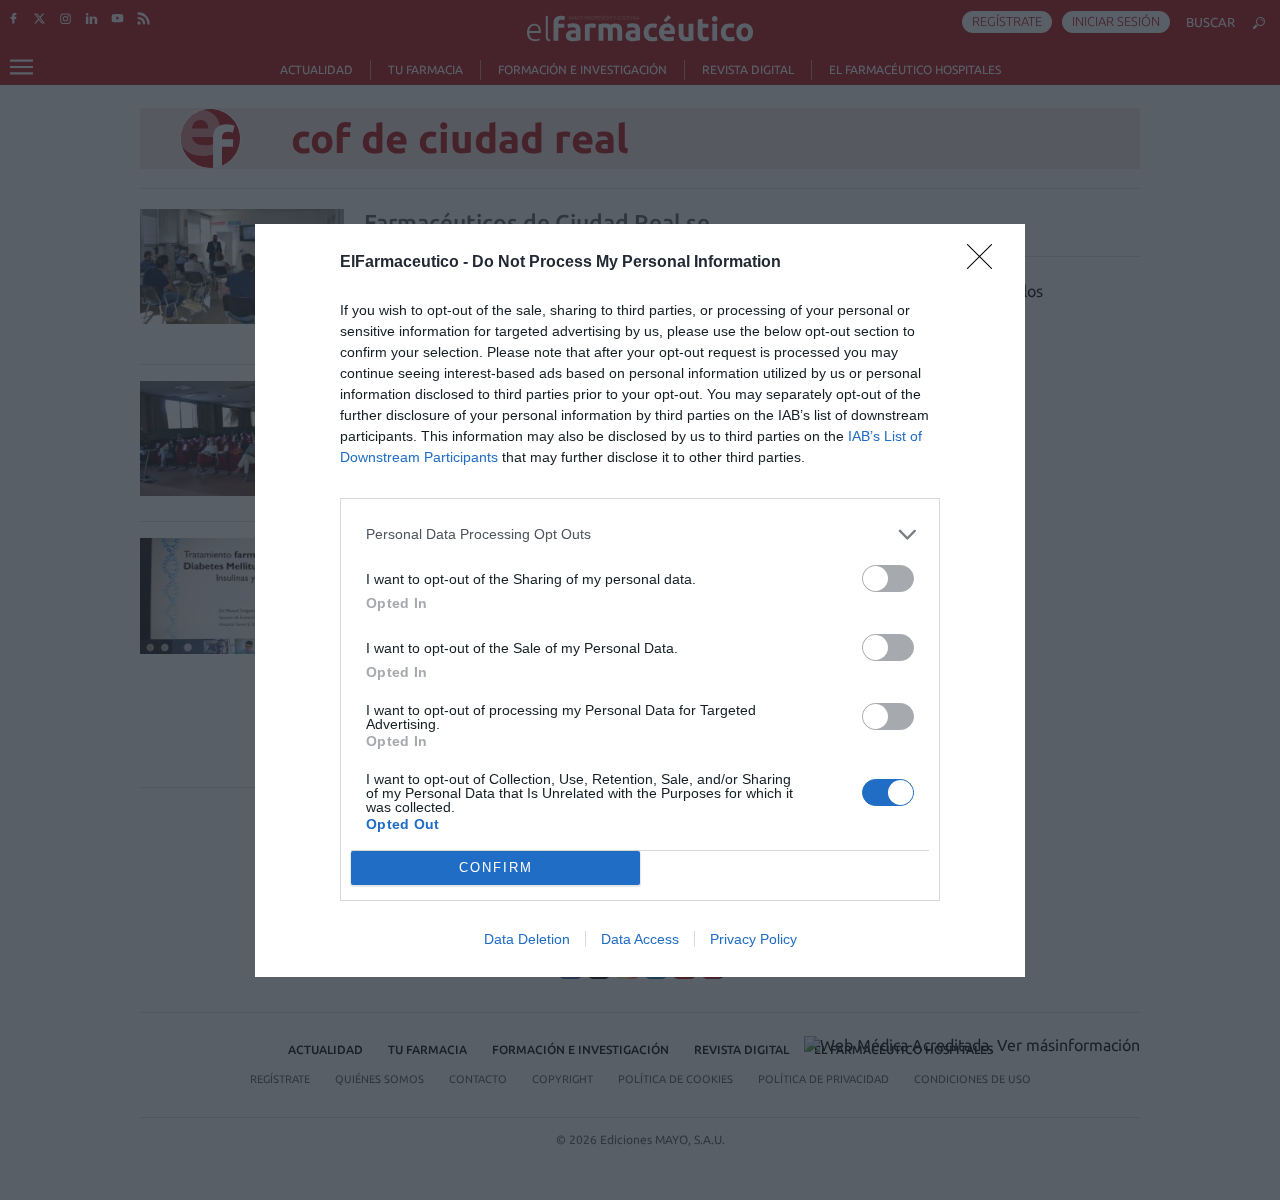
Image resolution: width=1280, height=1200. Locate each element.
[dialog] (640, 600)
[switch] (888, 578)
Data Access (640, 939)
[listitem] (640, 534)
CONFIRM (496, 867)
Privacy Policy (753, 939)
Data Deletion (527, 939)
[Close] (986, 263)
